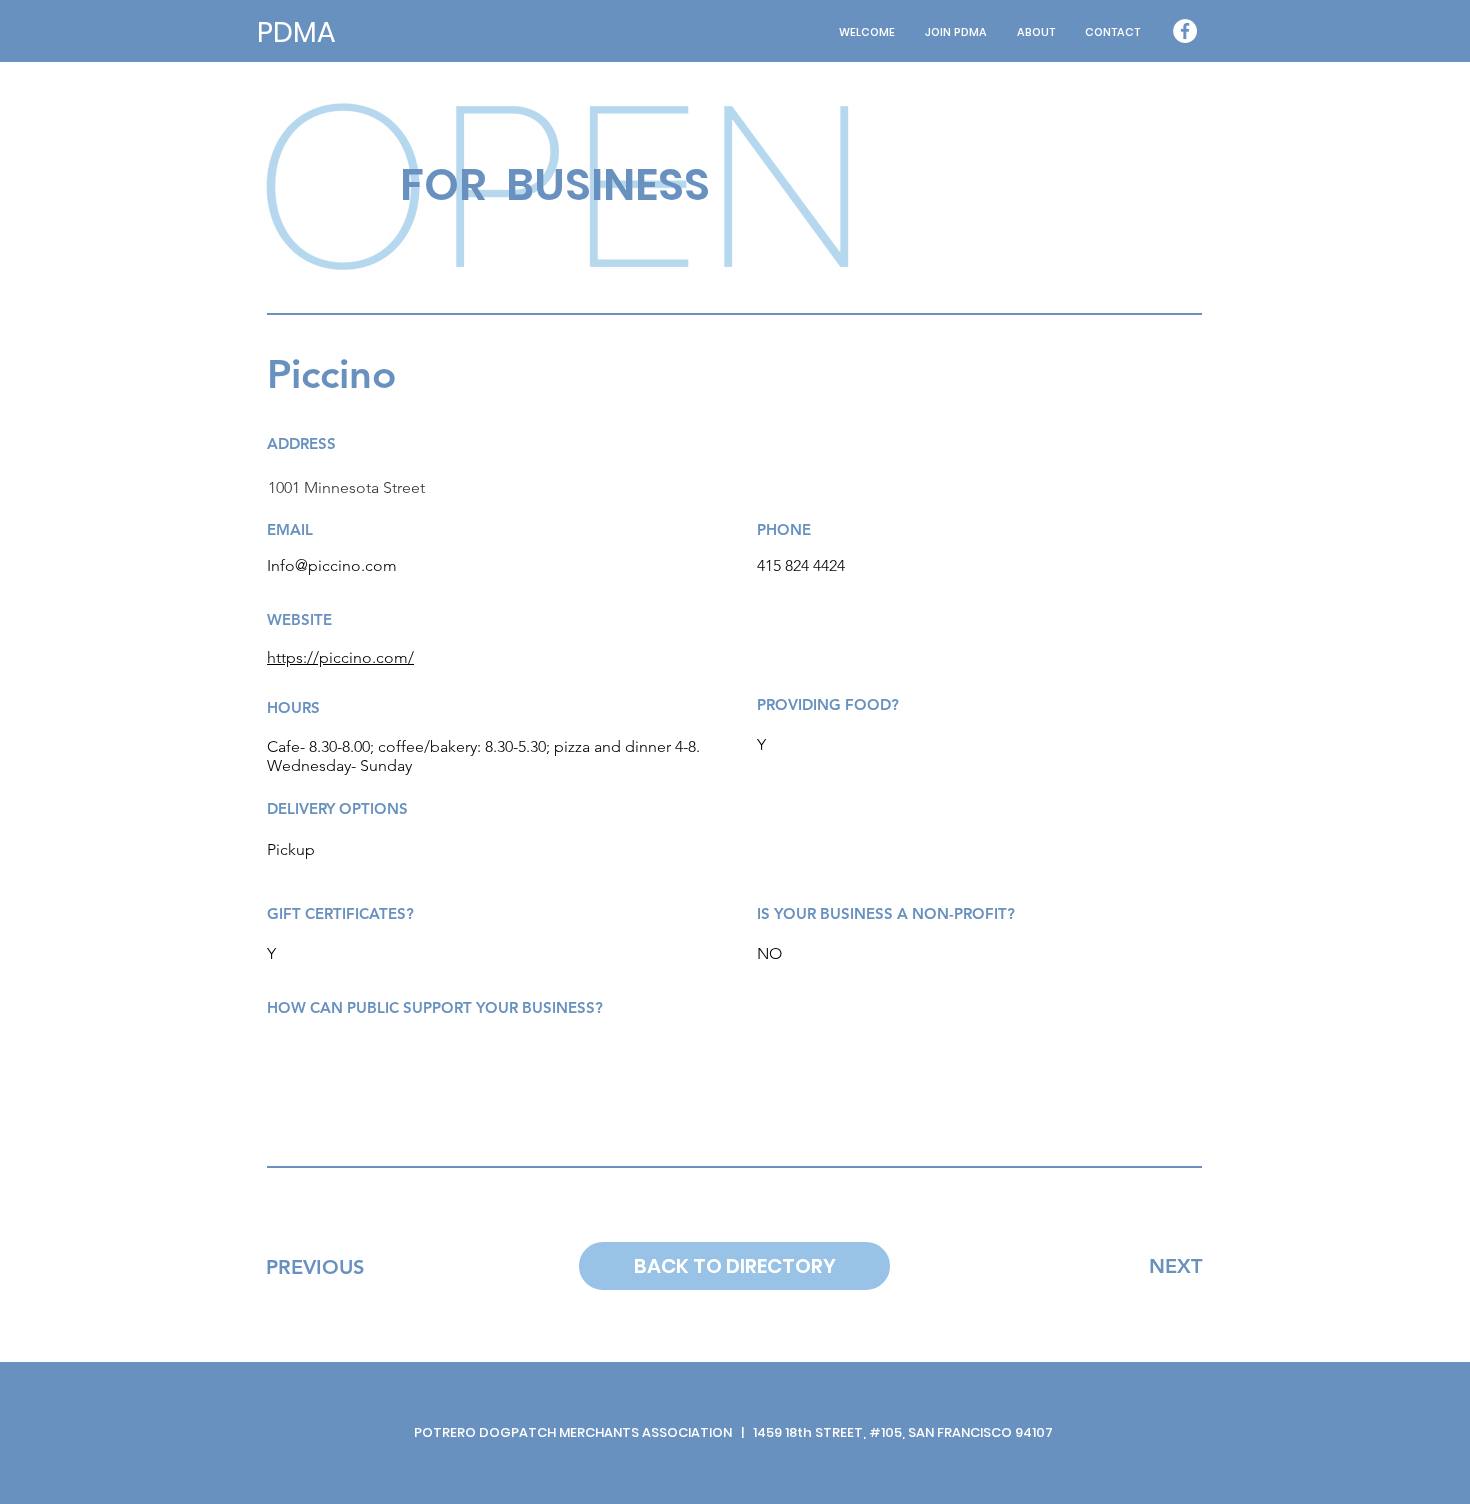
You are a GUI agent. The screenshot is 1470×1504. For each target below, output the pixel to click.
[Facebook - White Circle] (1185, 31)
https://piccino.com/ (340, 657)
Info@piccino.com (332, 565)
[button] (1036, 32)
